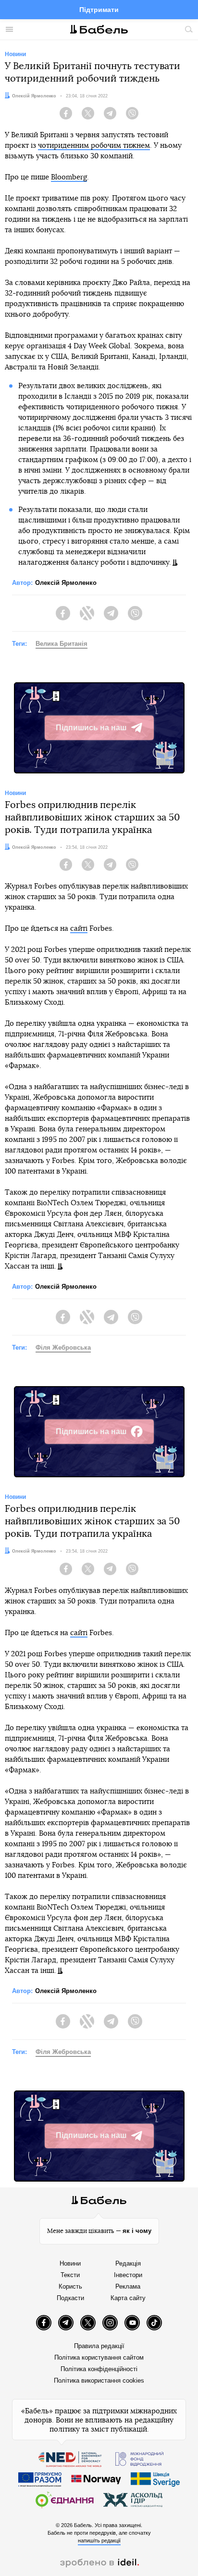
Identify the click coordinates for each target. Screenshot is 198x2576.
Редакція (128, 2263)
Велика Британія (62, 644)
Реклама (128, 2286)
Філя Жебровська (63, 1347)
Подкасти (70, 2298)
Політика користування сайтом (99, 2357)
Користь (70, 2286)
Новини (70, 2263)
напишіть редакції (99, 2540)
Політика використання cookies (99, 2380)
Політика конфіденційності (99, 2369)
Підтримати (99, 10)
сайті (79, 929)
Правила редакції (99, 2346)
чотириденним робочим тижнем (94, 146)
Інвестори (128, 2275)
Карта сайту (128, 2298)
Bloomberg (69, 177)
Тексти (70, 2275)
